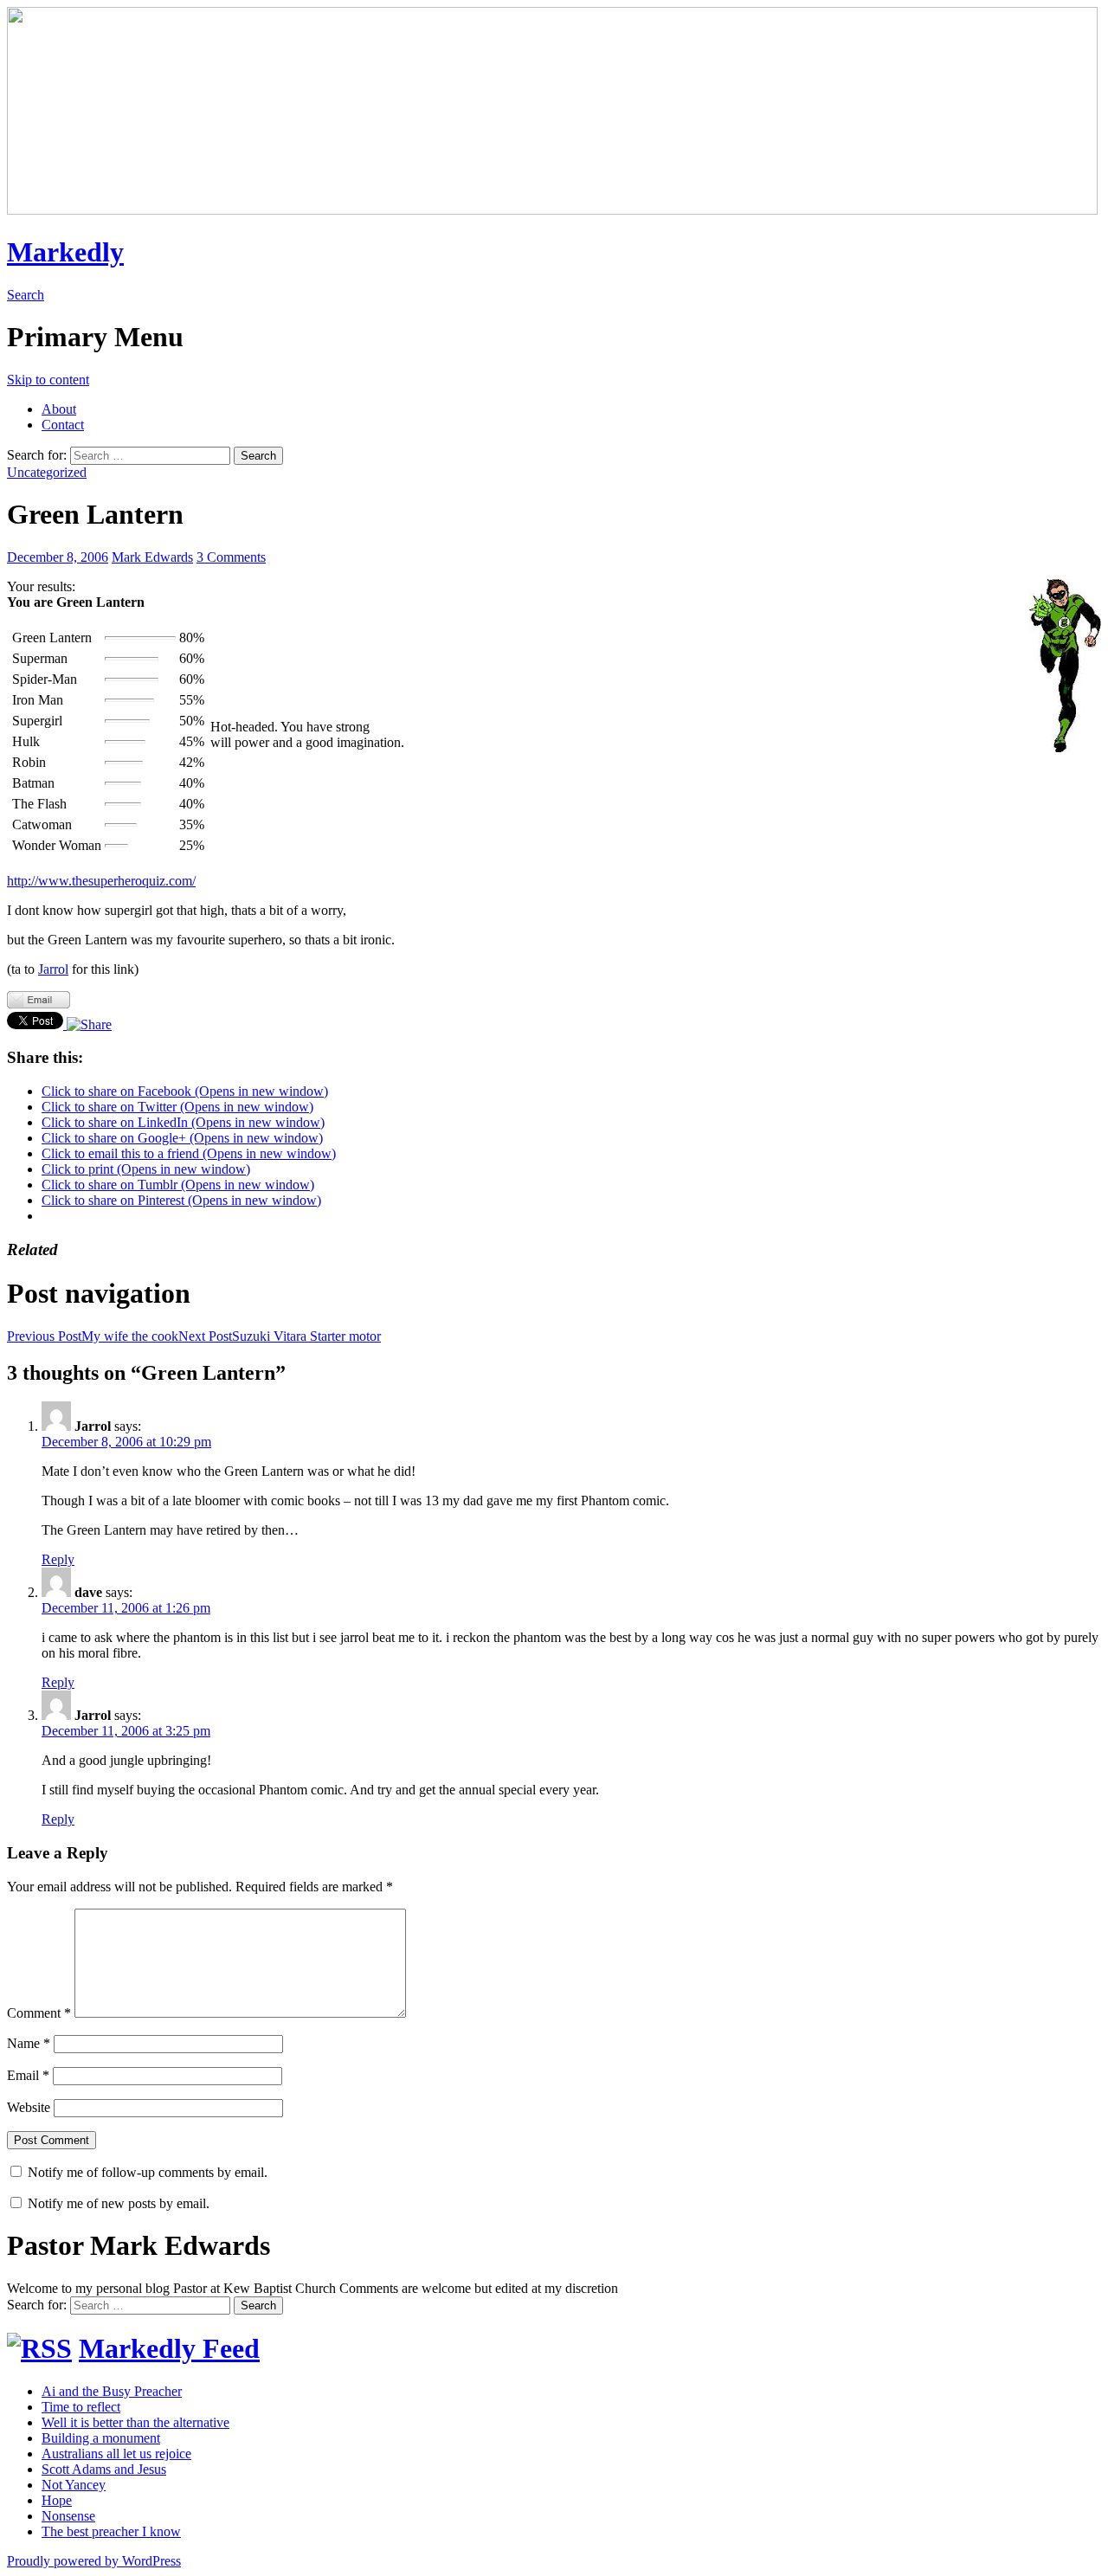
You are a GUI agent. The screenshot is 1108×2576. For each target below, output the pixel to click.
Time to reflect (81, 2407)
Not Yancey (74, 2485)
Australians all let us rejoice (116, 2454)
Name (29, 2043)
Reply (58, 1559)
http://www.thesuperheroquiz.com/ (101, 881)
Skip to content (48, 380)
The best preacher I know (111, 2531)
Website (29, 2107)
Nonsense (68, 2516)
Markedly (65, 252)
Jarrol (53, 969)
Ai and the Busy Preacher (112, 2391)
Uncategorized (47, 472)
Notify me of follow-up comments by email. (148, 2172)
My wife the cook (93, 1336)
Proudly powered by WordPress (94, 2561)
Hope (57, 2500)
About (59, 409)
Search (26, 295)
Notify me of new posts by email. (119, 2203)
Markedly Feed (169, 2348)
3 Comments (231, 557)
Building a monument (101, 2438)
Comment (39, 2013)
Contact (63, 425)
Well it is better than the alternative (135, 2422)
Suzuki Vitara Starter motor (280, 1336)
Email (28, 2075)
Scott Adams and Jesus (104, 2469)
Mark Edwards (152, 557)
